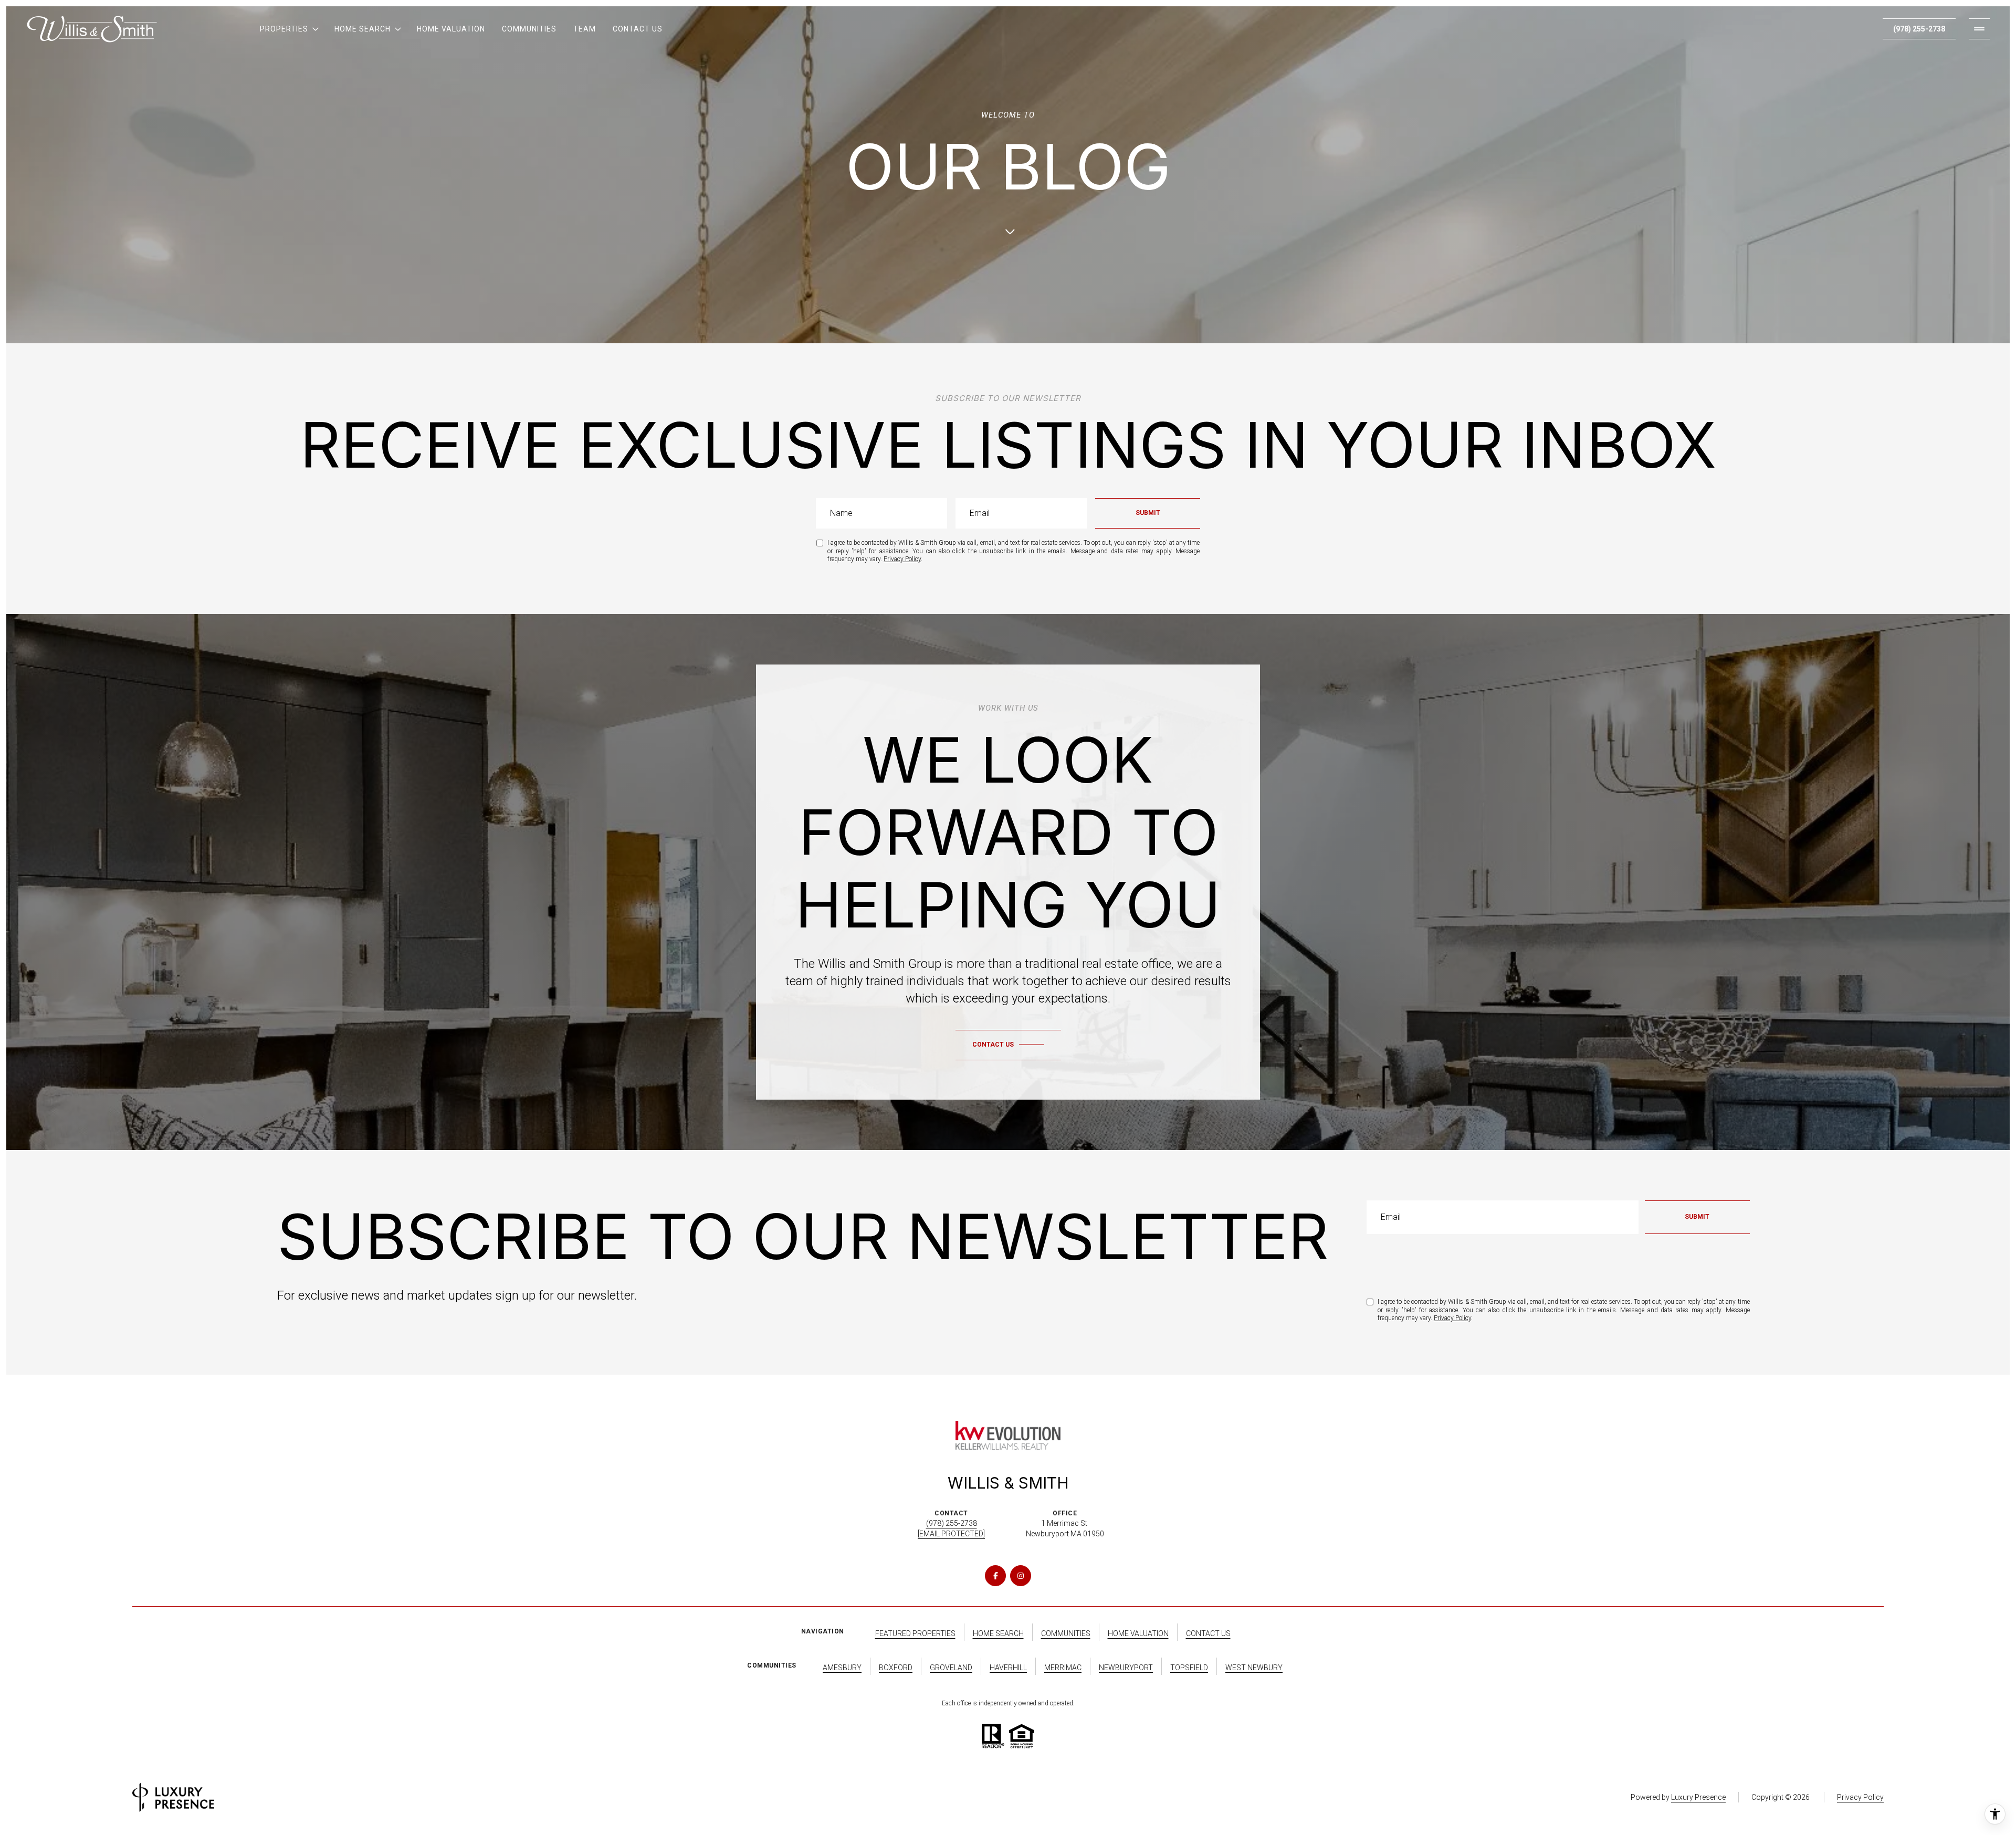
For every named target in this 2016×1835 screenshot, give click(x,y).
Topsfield (1189, 1668)
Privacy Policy (902, 559)
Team (585, 29)
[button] (1008, 1045)
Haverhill (1008, 1668)
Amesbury (842, 1668)
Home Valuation (451, 29)
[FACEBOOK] (995, 1576)
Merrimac (1063, 1668)
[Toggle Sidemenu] (1979, 29)
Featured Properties (915, 1633)
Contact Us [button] (1208, 1633)
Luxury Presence (1698, 1797)
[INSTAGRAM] (1021, 1576)
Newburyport (1126, 1668)
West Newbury (1254, 1668)
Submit (1148, 513)
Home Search (998, 1633)
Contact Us (638, 29)
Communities (529, 29)
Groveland (951, 1668)
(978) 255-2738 (1919, 29)
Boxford (896, 1668)
